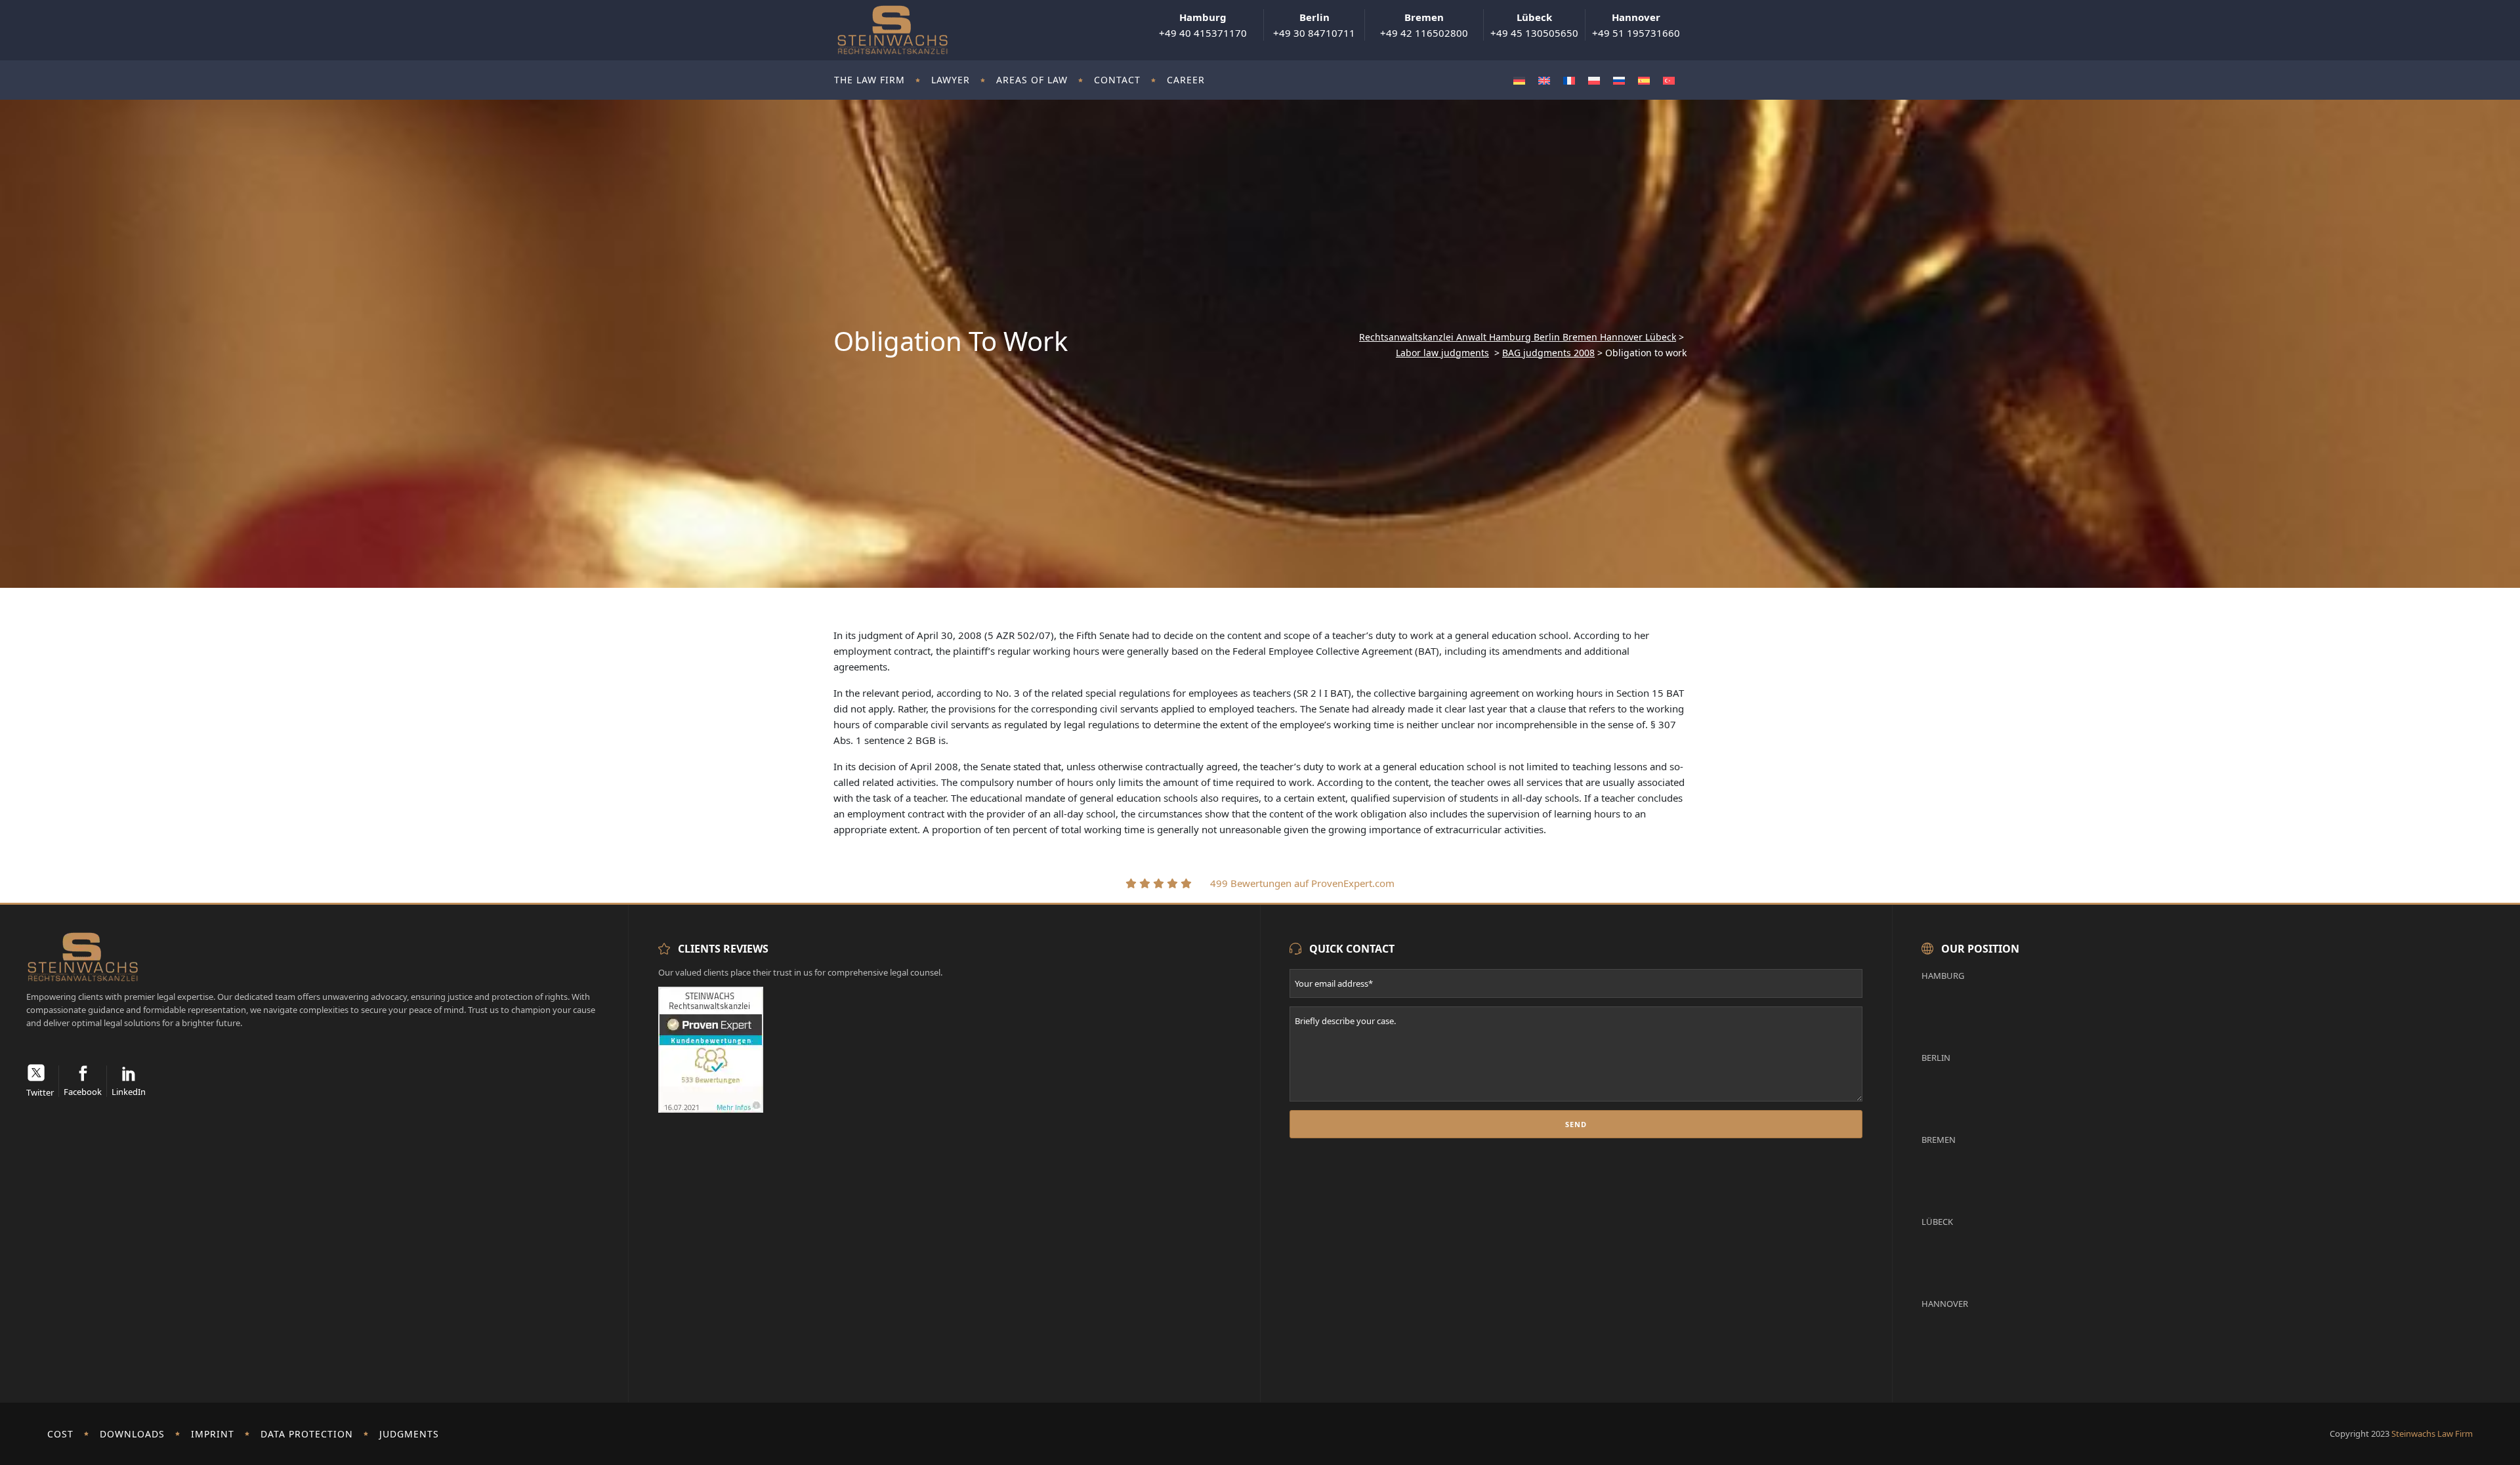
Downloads (132, 1434)
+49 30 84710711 (1314, 25)
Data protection (307, 1434)
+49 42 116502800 (1424, 25)
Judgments (409, 1434)
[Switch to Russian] (1619, 80)
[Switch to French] (1569, 80)
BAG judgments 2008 (1548, 353)
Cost (60, 1434)
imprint (213, 1434)
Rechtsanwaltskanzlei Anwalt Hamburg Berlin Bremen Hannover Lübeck (1518, 337)
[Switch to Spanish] (1644, 80)
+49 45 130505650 (1534, 25)
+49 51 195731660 (1636, 25)
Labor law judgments (1442, 353)
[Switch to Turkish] (1669, 80)
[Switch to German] (1519, 80)
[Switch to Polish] (1594, 80)
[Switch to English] (1544, 80)
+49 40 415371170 (1203, 25)
